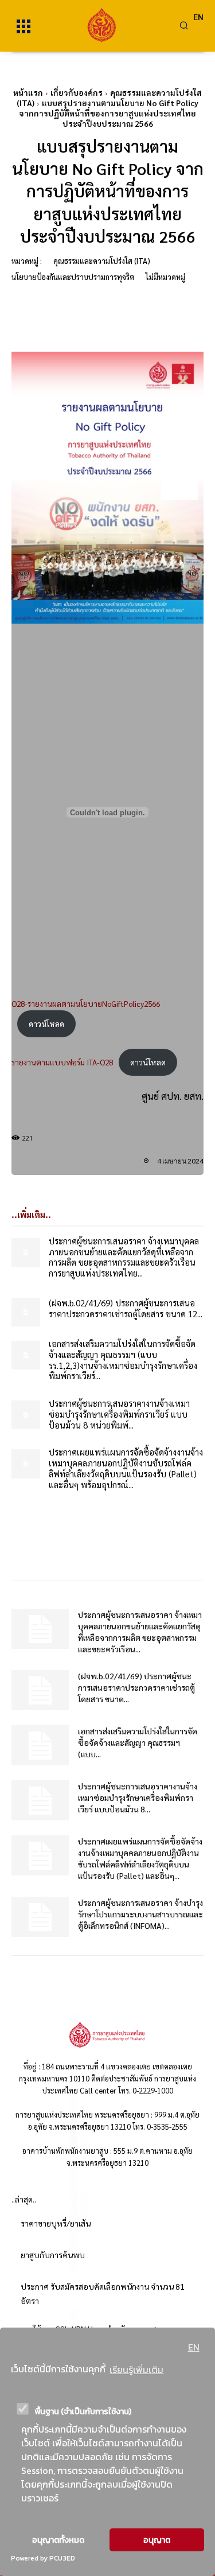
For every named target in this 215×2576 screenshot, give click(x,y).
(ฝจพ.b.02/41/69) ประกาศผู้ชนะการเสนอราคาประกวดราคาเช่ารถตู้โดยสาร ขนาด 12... (126, 1308)
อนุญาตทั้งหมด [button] (58, 2540)
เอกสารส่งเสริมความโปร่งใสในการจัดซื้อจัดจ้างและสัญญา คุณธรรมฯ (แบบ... (138, 1742)
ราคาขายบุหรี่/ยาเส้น (56, 2223)
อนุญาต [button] (157, 2540)
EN (194, 2347)
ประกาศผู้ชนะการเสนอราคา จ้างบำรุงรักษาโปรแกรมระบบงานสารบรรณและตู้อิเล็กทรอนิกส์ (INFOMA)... (140, 1914)
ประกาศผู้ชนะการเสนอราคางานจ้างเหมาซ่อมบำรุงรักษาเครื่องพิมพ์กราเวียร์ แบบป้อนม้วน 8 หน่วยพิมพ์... (119, 1414)
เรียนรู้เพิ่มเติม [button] (136, 2369)
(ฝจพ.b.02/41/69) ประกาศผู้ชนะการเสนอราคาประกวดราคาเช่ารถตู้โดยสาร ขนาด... (136, 1687)
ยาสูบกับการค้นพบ (53, 2255)
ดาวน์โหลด (46, 1024)
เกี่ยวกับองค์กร (77, 92)
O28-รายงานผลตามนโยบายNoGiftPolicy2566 (86, 1003)
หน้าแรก (28, 92)
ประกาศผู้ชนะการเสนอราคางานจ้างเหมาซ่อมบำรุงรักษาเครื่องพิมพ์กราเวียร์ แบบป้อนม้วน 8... (138, 1797)
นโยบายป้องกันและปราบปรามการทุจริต (73, 277)
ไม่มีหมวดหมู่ (165, 277)
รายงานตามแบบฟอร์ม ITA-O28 (62, 1062)
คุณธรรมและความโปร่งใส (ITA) (102, 261)
